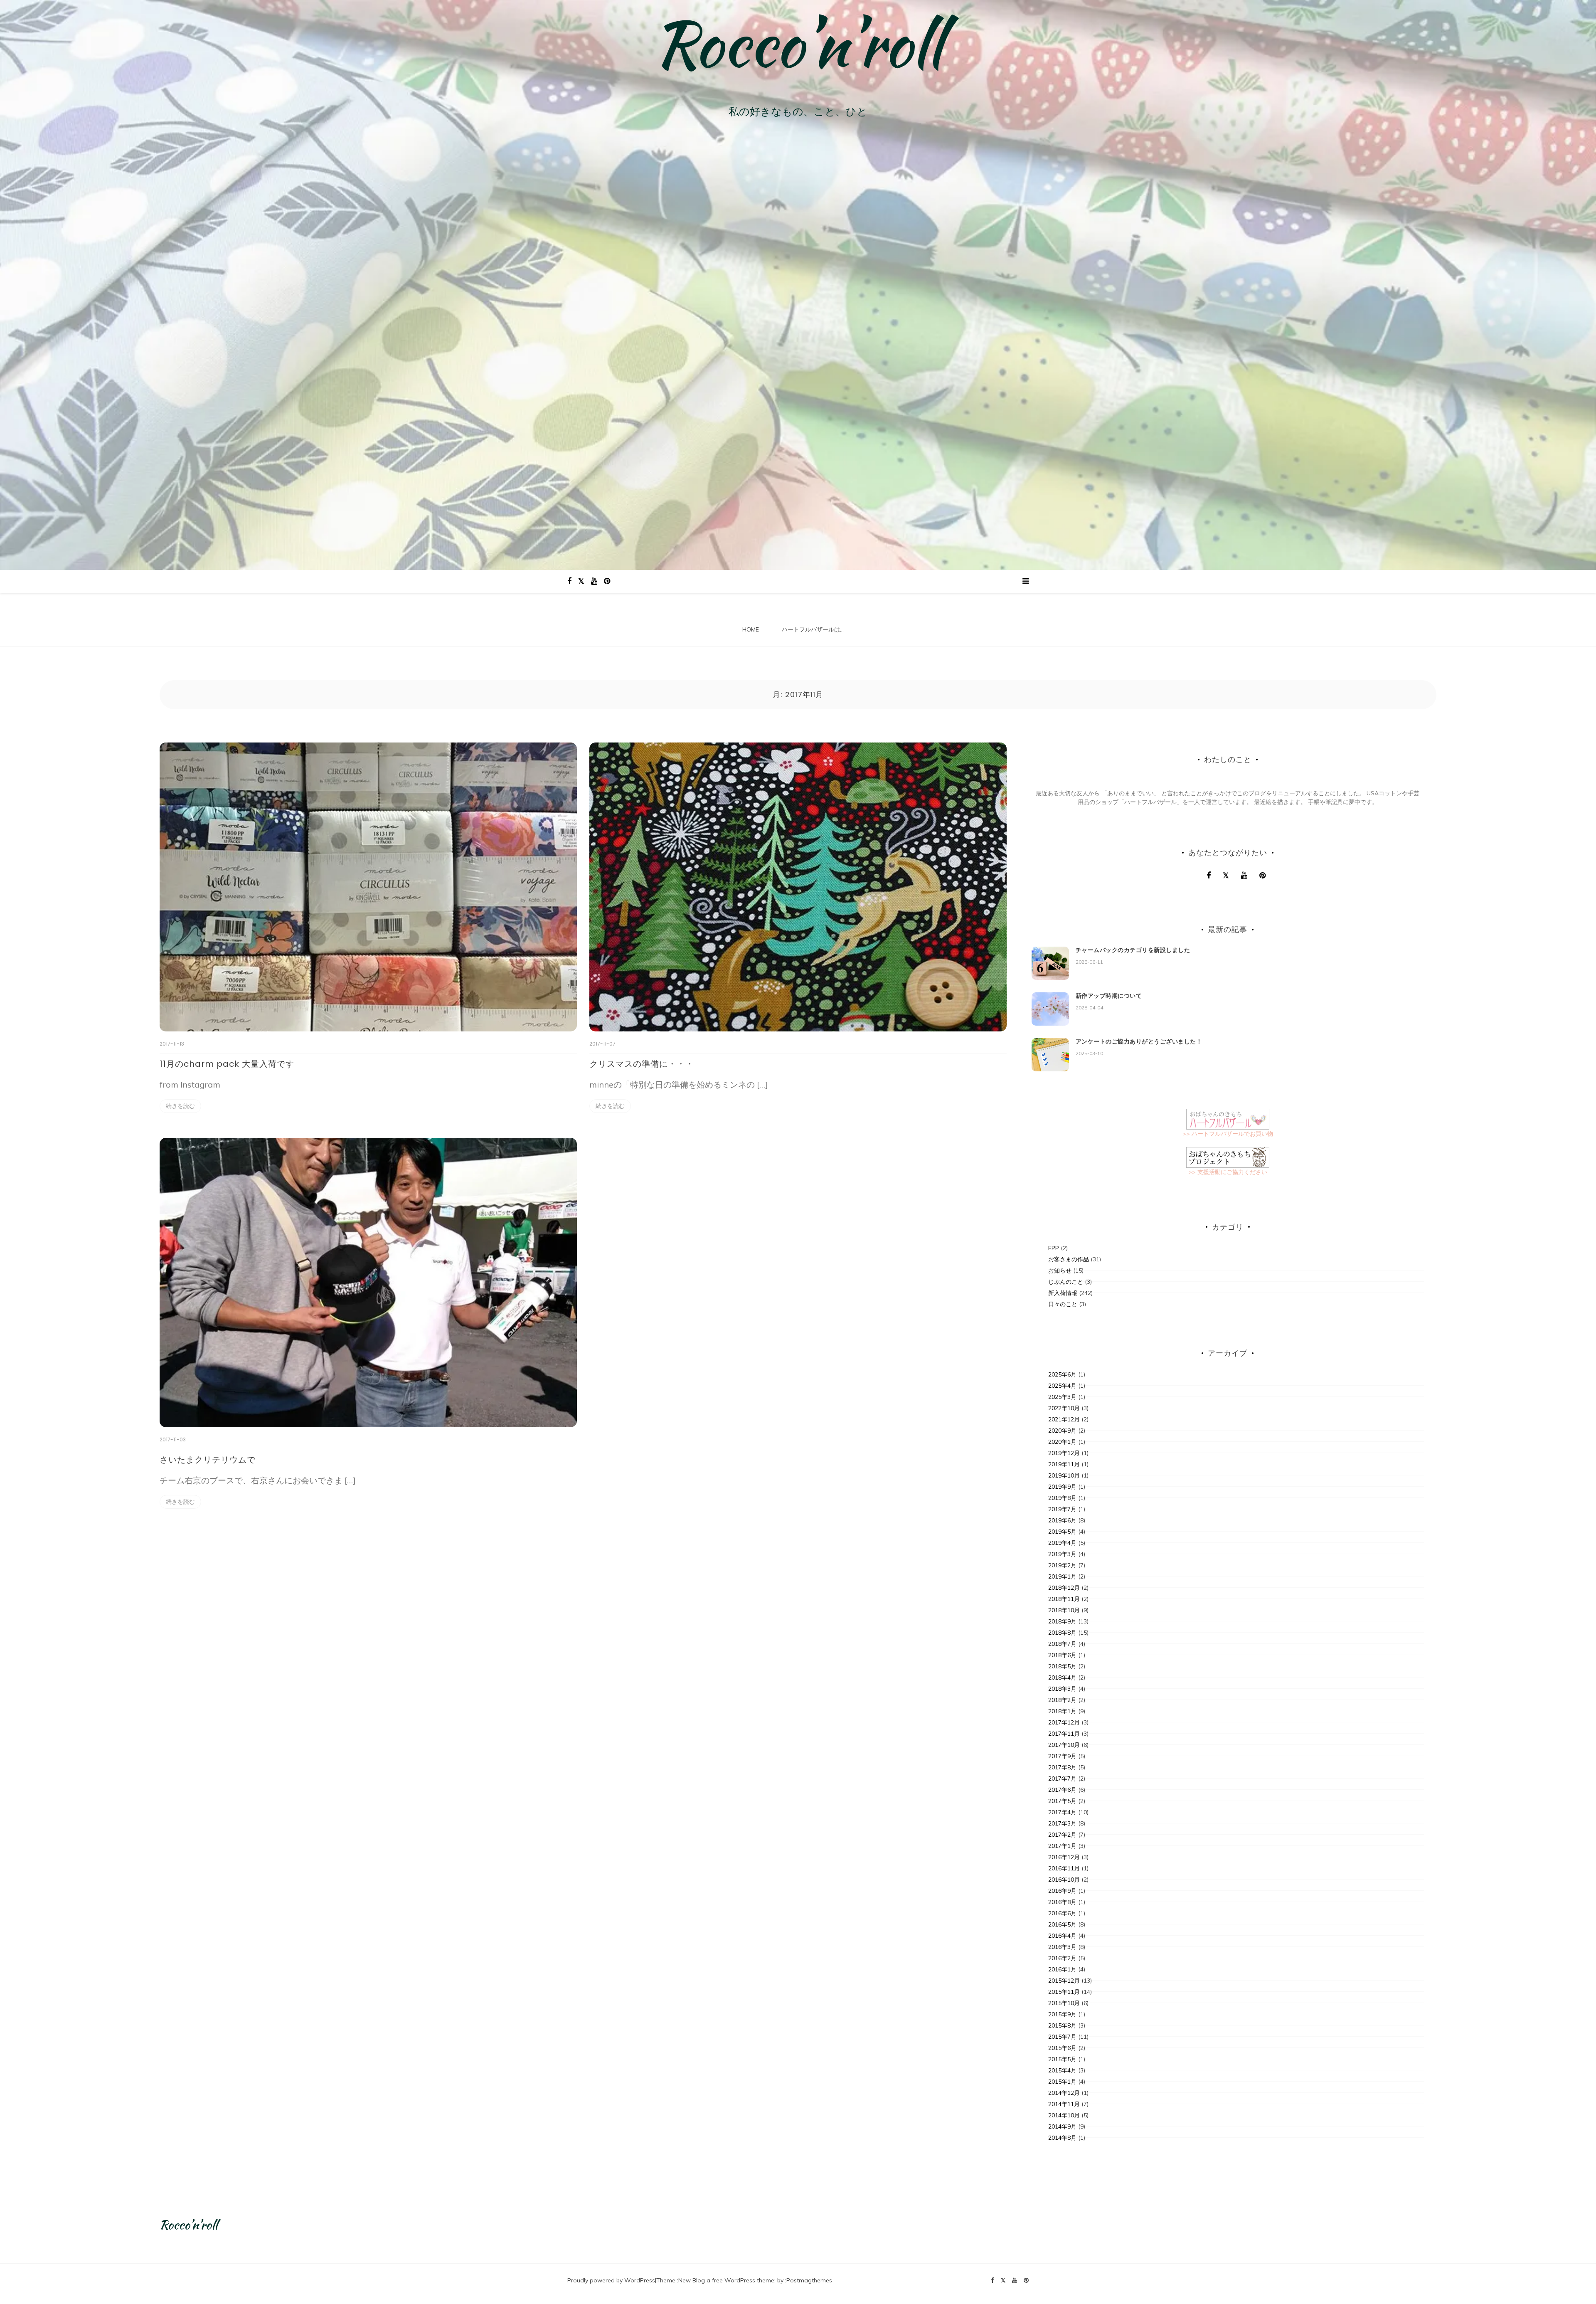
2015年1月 (1062, 2082)
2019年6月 (1062, 1520)
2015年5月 (1062, 2059)
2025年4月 (1062, 1386)
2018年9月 (1062, 1621)
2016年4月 (1062, 1936)
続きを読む (180, 1106)
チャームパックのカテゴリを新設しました (1133, 950)
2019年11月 (1064, 1464)
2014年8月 (1062, 2138)
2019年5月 (1062, 1532)
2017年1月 (1062, 1846)
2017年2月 (1062, 1835)
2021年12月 (1064, 1419)
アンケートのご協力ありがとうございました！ (1139, 1041)
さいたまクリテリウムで (208, 1460)
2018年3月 (1062, 1689)
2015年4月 (1062, 2070)
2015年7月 (1062, 2037)
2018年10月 (1064, 1610)
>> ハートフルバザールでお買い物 (1228, 1134)
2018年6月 (1062, 1655)
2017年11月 (1064, 1734)
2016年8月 (1062, 1902)
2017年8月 (1062, 1767)
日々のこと (1063, 1304)
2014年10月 (1064, 2115)
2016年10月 (1064, 1880)
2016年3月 (1062, 1947)
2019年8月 (1062, 1498)
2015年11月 (1064, 1992)
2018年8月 (1062, 1633)
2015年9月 (1062, 2014)
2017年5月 (1062, 1801)
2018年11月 (1064, 1599)
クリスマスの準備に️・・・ (642, 1064)
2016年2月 (1062, 1958)
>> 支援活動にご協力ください (1228, 1172)
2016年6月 (1062, 1913)
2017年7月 (1062, 1779)
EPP (1054, 1248)
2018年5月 (1062, 1666)
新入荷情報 (1063, 1293)
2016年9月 (1062, 1891)
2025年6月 (1062, 1374)
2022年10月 (1064, 1408)
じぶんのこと (1066, 1282)
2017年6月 (1062, 1790)
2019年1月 (1062, 1576)
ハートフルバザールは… (813, 629)
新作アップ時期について (1109, 996)
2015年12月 (1064, 1981)
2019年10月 (1064, 1475)
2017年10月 (1064, 1745)
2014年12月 (1064, 2093)
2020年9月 (1062, 1431)
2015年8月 (1062, 2025)
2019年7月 (1062, 1509)
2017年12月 (1064, 1722)
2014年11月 (1064, 2104)
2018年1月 (1062, 1711)
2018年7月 (1062, 1644)
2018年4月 (1062, 1677)
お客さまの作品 (1069, 1259)
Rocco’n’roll (798, 44)
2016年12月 (1064, 1857)
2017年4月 (1062, 1812)
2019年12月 (1064, 1453)
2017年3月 (1062, 1823)
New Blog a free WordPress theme (726, 2280)
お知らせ (1060, 1270)
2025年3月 (1062, 1397)
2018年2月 (1062, 1700)
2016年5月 (1062, 1924)
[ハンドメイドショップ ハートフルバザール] (1228, 1118)
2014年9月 (1062, 2126)
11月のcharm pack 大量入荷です (227, 1064)
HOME (751, 629)
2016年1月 (1062, 1969)
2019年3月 (1062, 1554)
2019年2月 (1062, 1565)
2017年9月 (1062, 1756)
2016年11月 (1064, 1868)
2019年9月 (1062, 1487)
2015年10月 (1064, 2003)
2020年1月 (1062, 1442)
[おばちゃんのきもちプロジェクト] (1228, 1157)
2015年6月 (1062, 2048)
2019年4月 (1062, 1543)
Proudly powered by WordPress (611, 2280)
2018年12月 (1064, 1588)
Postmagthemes (809, 2280)
